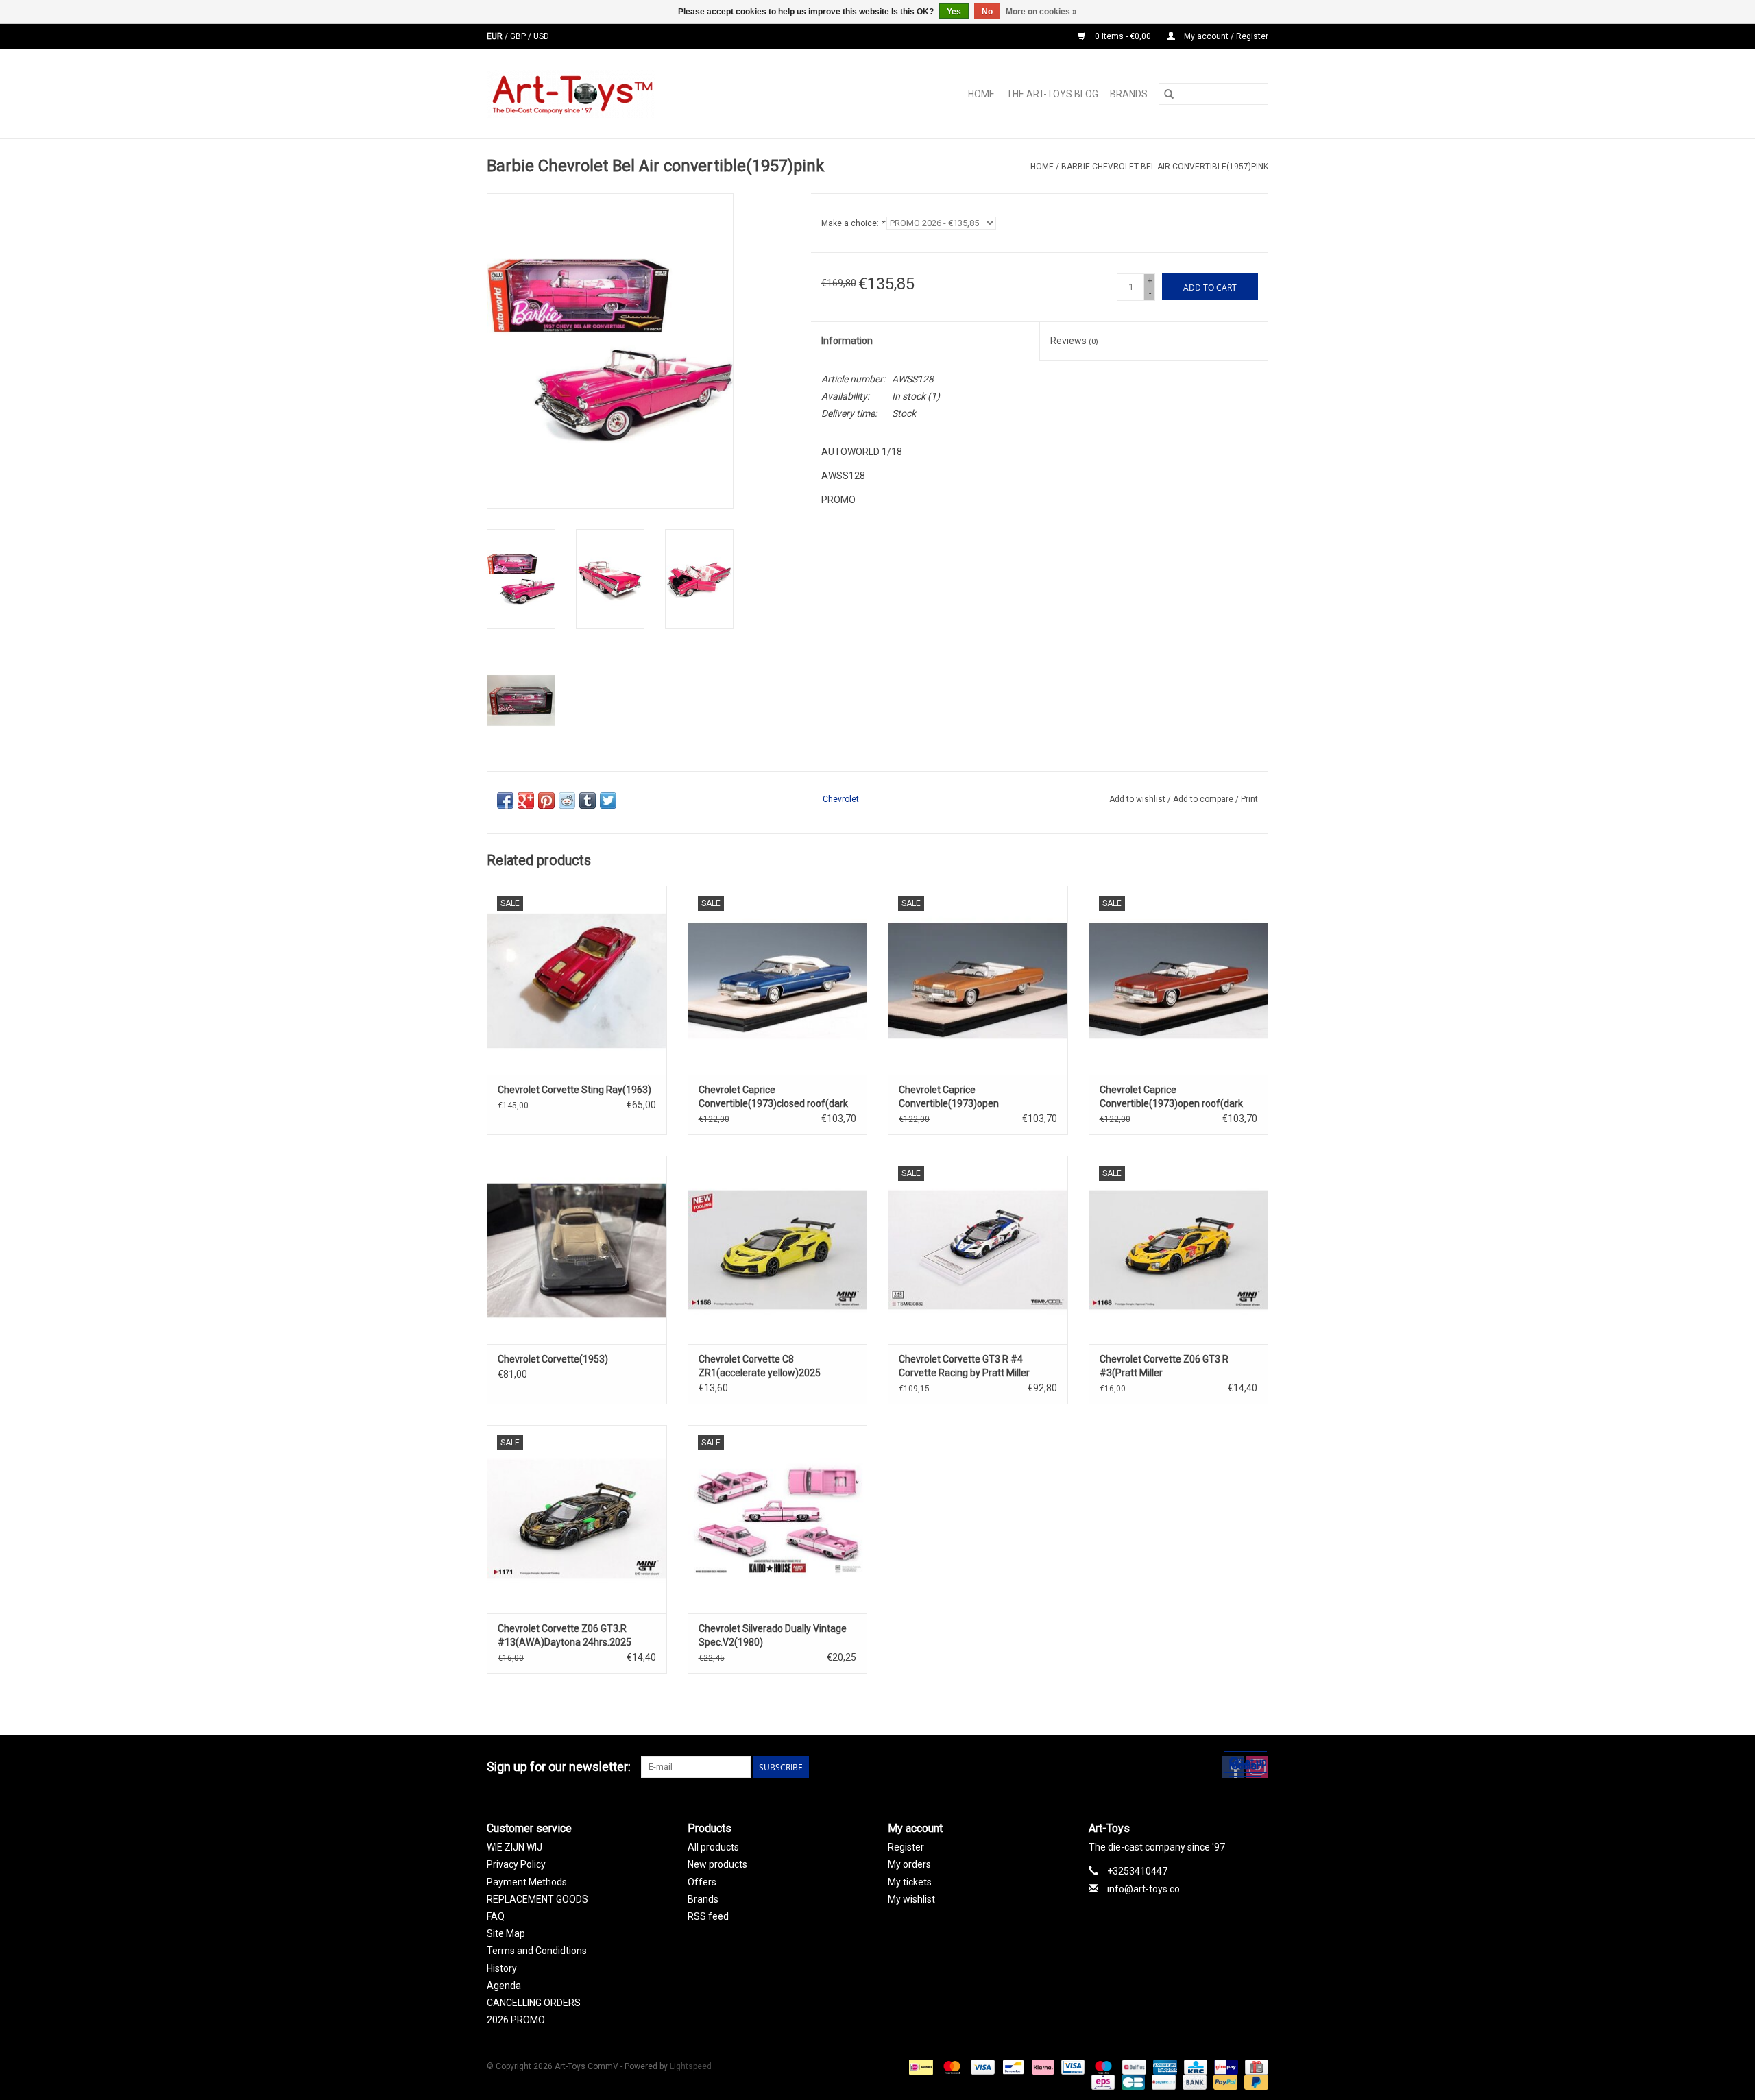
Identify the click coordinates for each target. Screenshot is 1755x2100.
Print (1249, 799)
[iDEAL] (919, 2066)
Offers (702, 1882)
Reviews (1074, 341)
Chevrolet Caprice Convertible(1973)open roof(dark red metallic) (1171, 1097)
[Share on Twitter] (608, 801)
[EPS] (1102, 2081)
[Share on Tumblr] (588, 801)
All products (713, 1847)
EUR (496, 36)
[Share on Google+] (526, 801)
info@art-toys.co (1143, 1889)
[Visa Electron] (1072, 2066)
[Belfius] (1133, 2066)
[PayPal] (1224, 2081)
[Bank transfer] (1193, 2081)
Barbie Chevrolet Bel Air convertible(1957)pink (1165, 167)
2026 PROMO (516, 2020)
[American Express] (1164, 2066)
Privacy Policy (516, 1864)
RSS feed (708, 1916)
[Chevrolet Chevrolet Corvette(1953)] (577, 1250)
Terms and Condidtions (537, 1951)
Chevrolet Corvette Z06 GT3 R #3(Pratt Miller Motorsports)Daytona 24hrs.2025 (1172, 1367)
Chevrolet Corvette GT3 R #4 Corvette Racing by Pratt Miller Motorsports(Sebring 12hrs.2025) (971, 1367)
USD (541, 36)
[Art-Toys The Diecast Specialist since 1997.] (626, 94)
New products (717, 1864)
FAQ (496, 1916)
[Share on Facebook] (505, 801)
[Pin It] (546, 801)
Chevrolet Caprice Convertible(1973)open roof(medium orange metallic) (964, 1097)
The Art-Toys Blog (1052, 94)
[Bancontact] (1012, 2066)
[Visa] (981, 2066)
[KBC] (1194, 2066)
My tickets (910, 1882)
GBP (519, 36)
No (987, 12)
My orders (909, 1864)
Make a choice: (853, 223)
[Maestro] (1102, 2066)
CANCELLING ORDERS (534, 2003)
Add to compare (1204, 799)
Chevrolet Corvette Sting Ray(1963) (574, 1090)
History (502, 1968)
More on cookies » (1041, 12)
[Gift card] (1254, 2066)
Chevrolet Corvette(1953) (553, 1359)
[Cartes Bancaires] (1132, 2081)
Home (981, 94)
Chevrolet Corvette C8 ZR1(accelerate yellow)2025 (760, 1366)
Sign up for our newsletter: (559, 1767)
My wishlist (911, 1899)
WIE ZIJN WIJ (515, 1847)
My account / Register (1225, 36)
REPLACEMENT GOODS (537, 1899)
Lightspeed (691, 2066)
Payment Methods (527, 1882)
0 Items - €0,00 (1123, 36)
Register (906, 1847)
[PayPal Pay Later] (1254, 2081)
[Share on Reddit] (567, 801)
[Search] (1169, 94)
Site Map (506, 1933)
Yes (954, 12)
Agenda (504, 1986)
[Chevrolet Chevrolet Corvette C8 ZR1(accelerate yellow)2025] (778, 1250)
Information (847, 341)
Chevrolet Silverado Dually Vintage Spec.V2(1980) (773, 1635)
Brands (1129, 94)
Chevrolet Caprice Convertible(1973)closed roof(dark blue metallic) (773, 1097)
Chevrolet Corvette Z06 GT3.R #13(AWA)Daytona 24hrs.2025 (565, 1635)
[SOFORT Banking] (1042, 2066)
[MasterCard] (951, 2066)
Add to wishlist (1138, 799)
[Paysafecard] (1162, 2081)
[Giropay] (1224, 2066)
